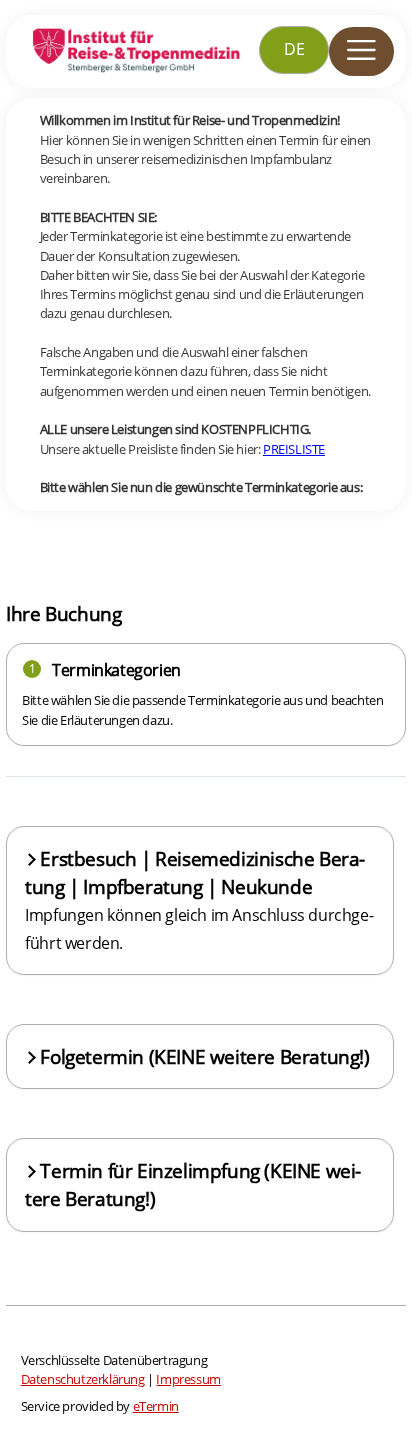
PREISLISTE (294, 449)
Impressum (188, 1379)
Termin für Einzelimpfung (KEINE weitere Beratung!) (193, 1184)
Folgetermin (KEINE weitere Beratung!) (204, 1056)
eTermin (156, 1406)
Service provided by (100, 1406)
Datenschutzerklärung (83, 1379)
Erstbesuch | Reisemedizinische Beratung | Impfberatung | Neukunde (199, 900)
